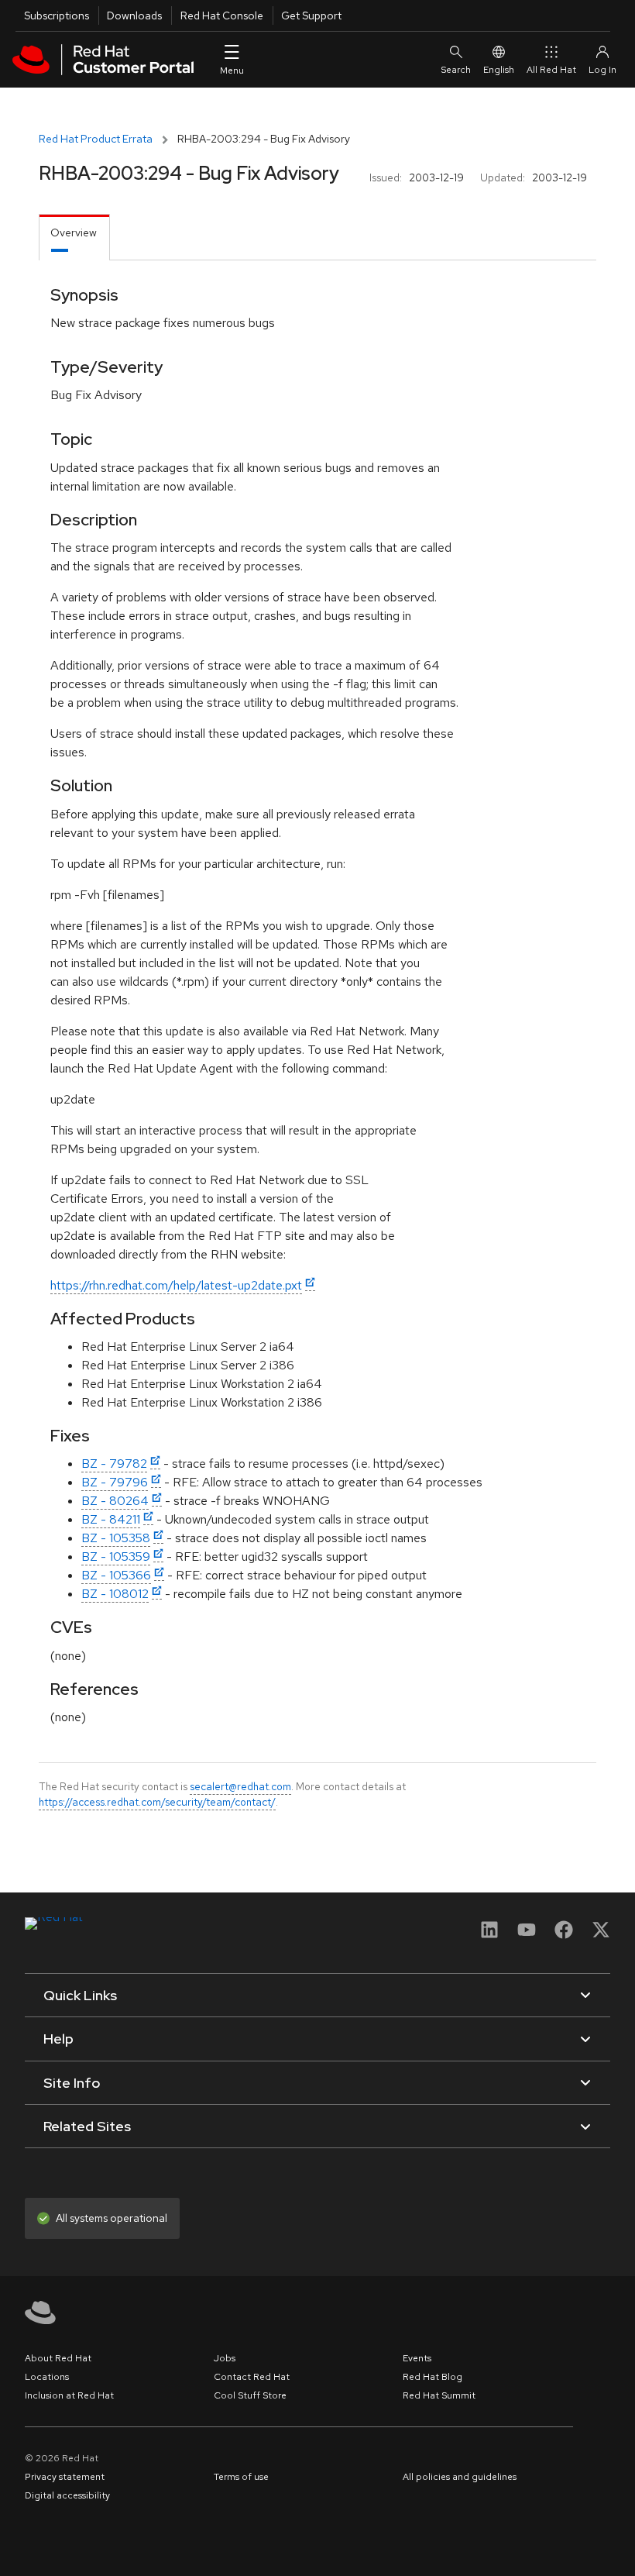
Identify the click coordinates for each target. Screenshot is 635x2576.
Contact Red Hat (252, 2377)
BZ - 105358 (116, 1538)
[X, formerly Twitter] (601, 1935)
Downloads (134, 15)
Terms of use (241, 2477)
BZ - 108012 (115, 1594)
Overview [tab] (74, 232)
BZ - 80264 (115, 1501)
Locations (47, 2377)
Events (417, 2358)
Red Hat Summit (439, 2395)
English (499, 70)
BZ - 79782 (114, 1464)
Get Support (311, 15)
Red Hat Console (222, 15)
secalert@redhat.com (240, 1786)
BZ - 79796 (115, 1482)
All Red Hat (551, 70)
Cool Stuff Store (250, 2395)
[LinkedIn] (489, 1935)
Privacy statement (65, 2477)
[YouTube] (527, 1935)
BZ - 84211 (111, 1519)
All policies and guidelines (460, 2477)
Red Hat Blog (432, 2377)
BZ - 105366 (116, 1575)
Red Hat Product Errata (96, 139)
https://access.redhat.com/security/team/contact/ (157, 1802)
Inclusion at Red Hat (69, 2395)
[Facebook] (564, 1935)
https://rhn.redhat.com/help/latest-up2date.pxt (176, 1285)
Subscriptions (57, 15)
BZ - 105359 (116, 1557)
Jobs (225, 2358)
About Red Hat (58, 2358)
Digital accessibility (67, 2495)
